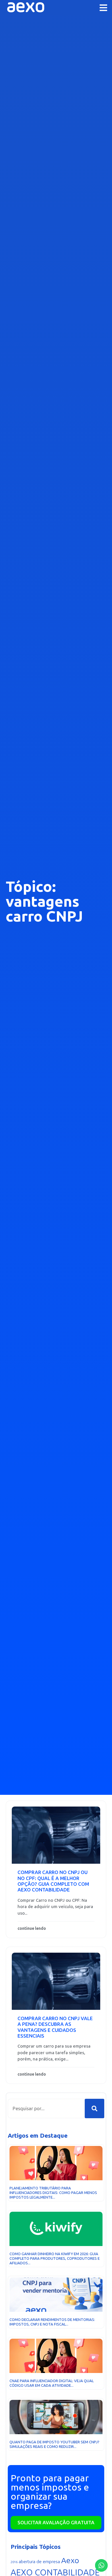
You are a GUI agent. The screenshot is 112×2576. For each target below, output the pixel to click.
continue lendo (32, 1928)
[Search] (94, 2108)
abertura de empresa (39, 2562)
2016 (14, 2562)
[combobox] (46, 2108)
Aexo (70, 2561)
